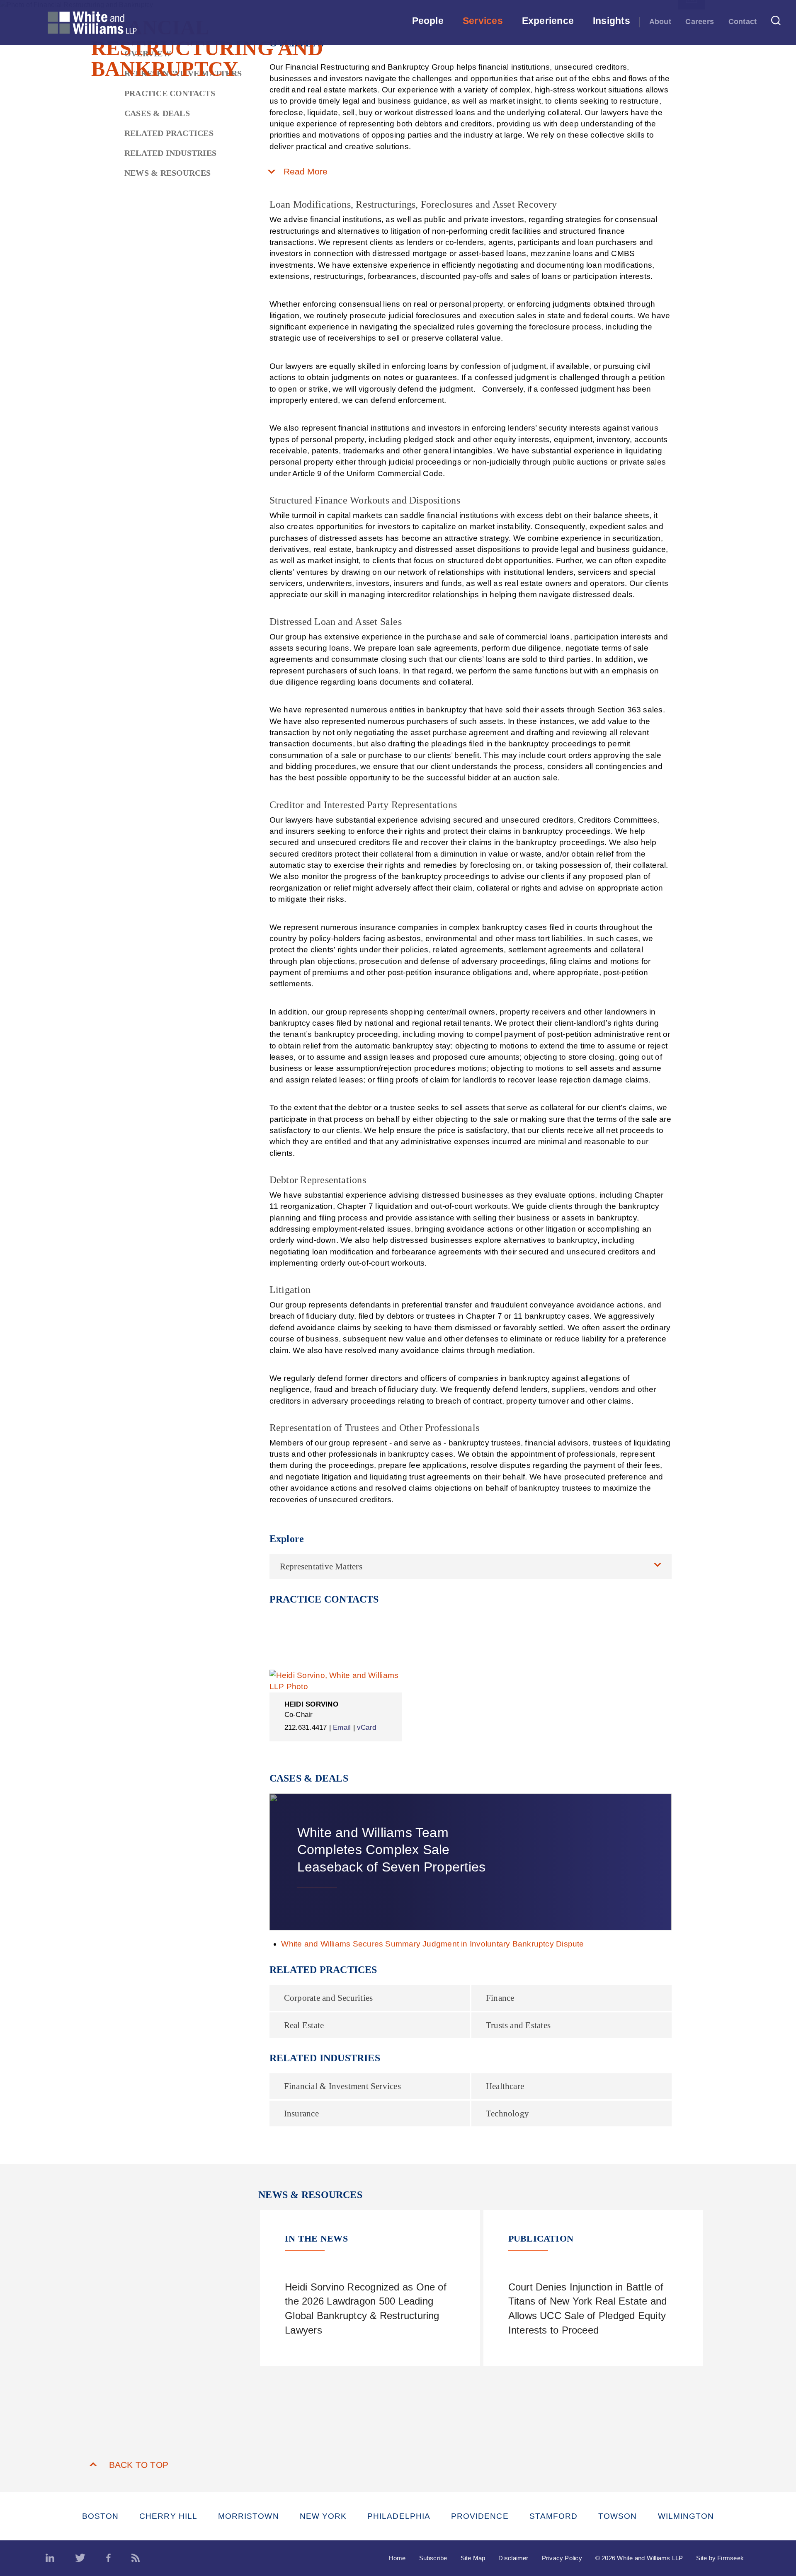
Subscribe (433, 2558)
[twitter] (80, 2558)
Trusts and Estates (518, 2025)
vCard (366, 1727)
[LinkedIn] (50, 2558)
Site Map (473, 2558)
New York (323, 2516)
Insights (612, 21)
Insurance (301, 2114)
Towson (618, 2516)
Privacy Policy (562, 2558)
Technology (507, 2114)
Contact (743, 22)
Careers (700, 22)
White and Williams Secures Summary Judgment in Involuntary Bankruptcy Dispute (432, 1944)
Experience (548, 21)
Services (483, 21)
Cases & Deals (157, 113)
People (428, 21)
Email (342, 1727)
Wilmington (686, 2516)
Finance (500, 1998)
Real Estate (304, 2025)
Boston (100, 2516)
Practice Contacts (170, 93)
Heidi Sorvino (311, 1704)
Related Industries (170, 153)
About (660, 22)
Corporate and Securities (328, 1998)
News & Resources (168, 173)
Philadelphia (399, 2516)
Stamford (554, 2516)
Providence (480, 2516)
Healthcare (505, 2086)
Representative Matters (321, 1566)
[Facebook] (108, 2558)
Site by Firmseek (720, 2558)
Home (397, 2558)
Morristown (249, 2516)
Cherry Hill (168, 2516)
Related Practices (169, 133)
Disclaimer (513, 2558)
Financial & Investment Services (342, 2086)
